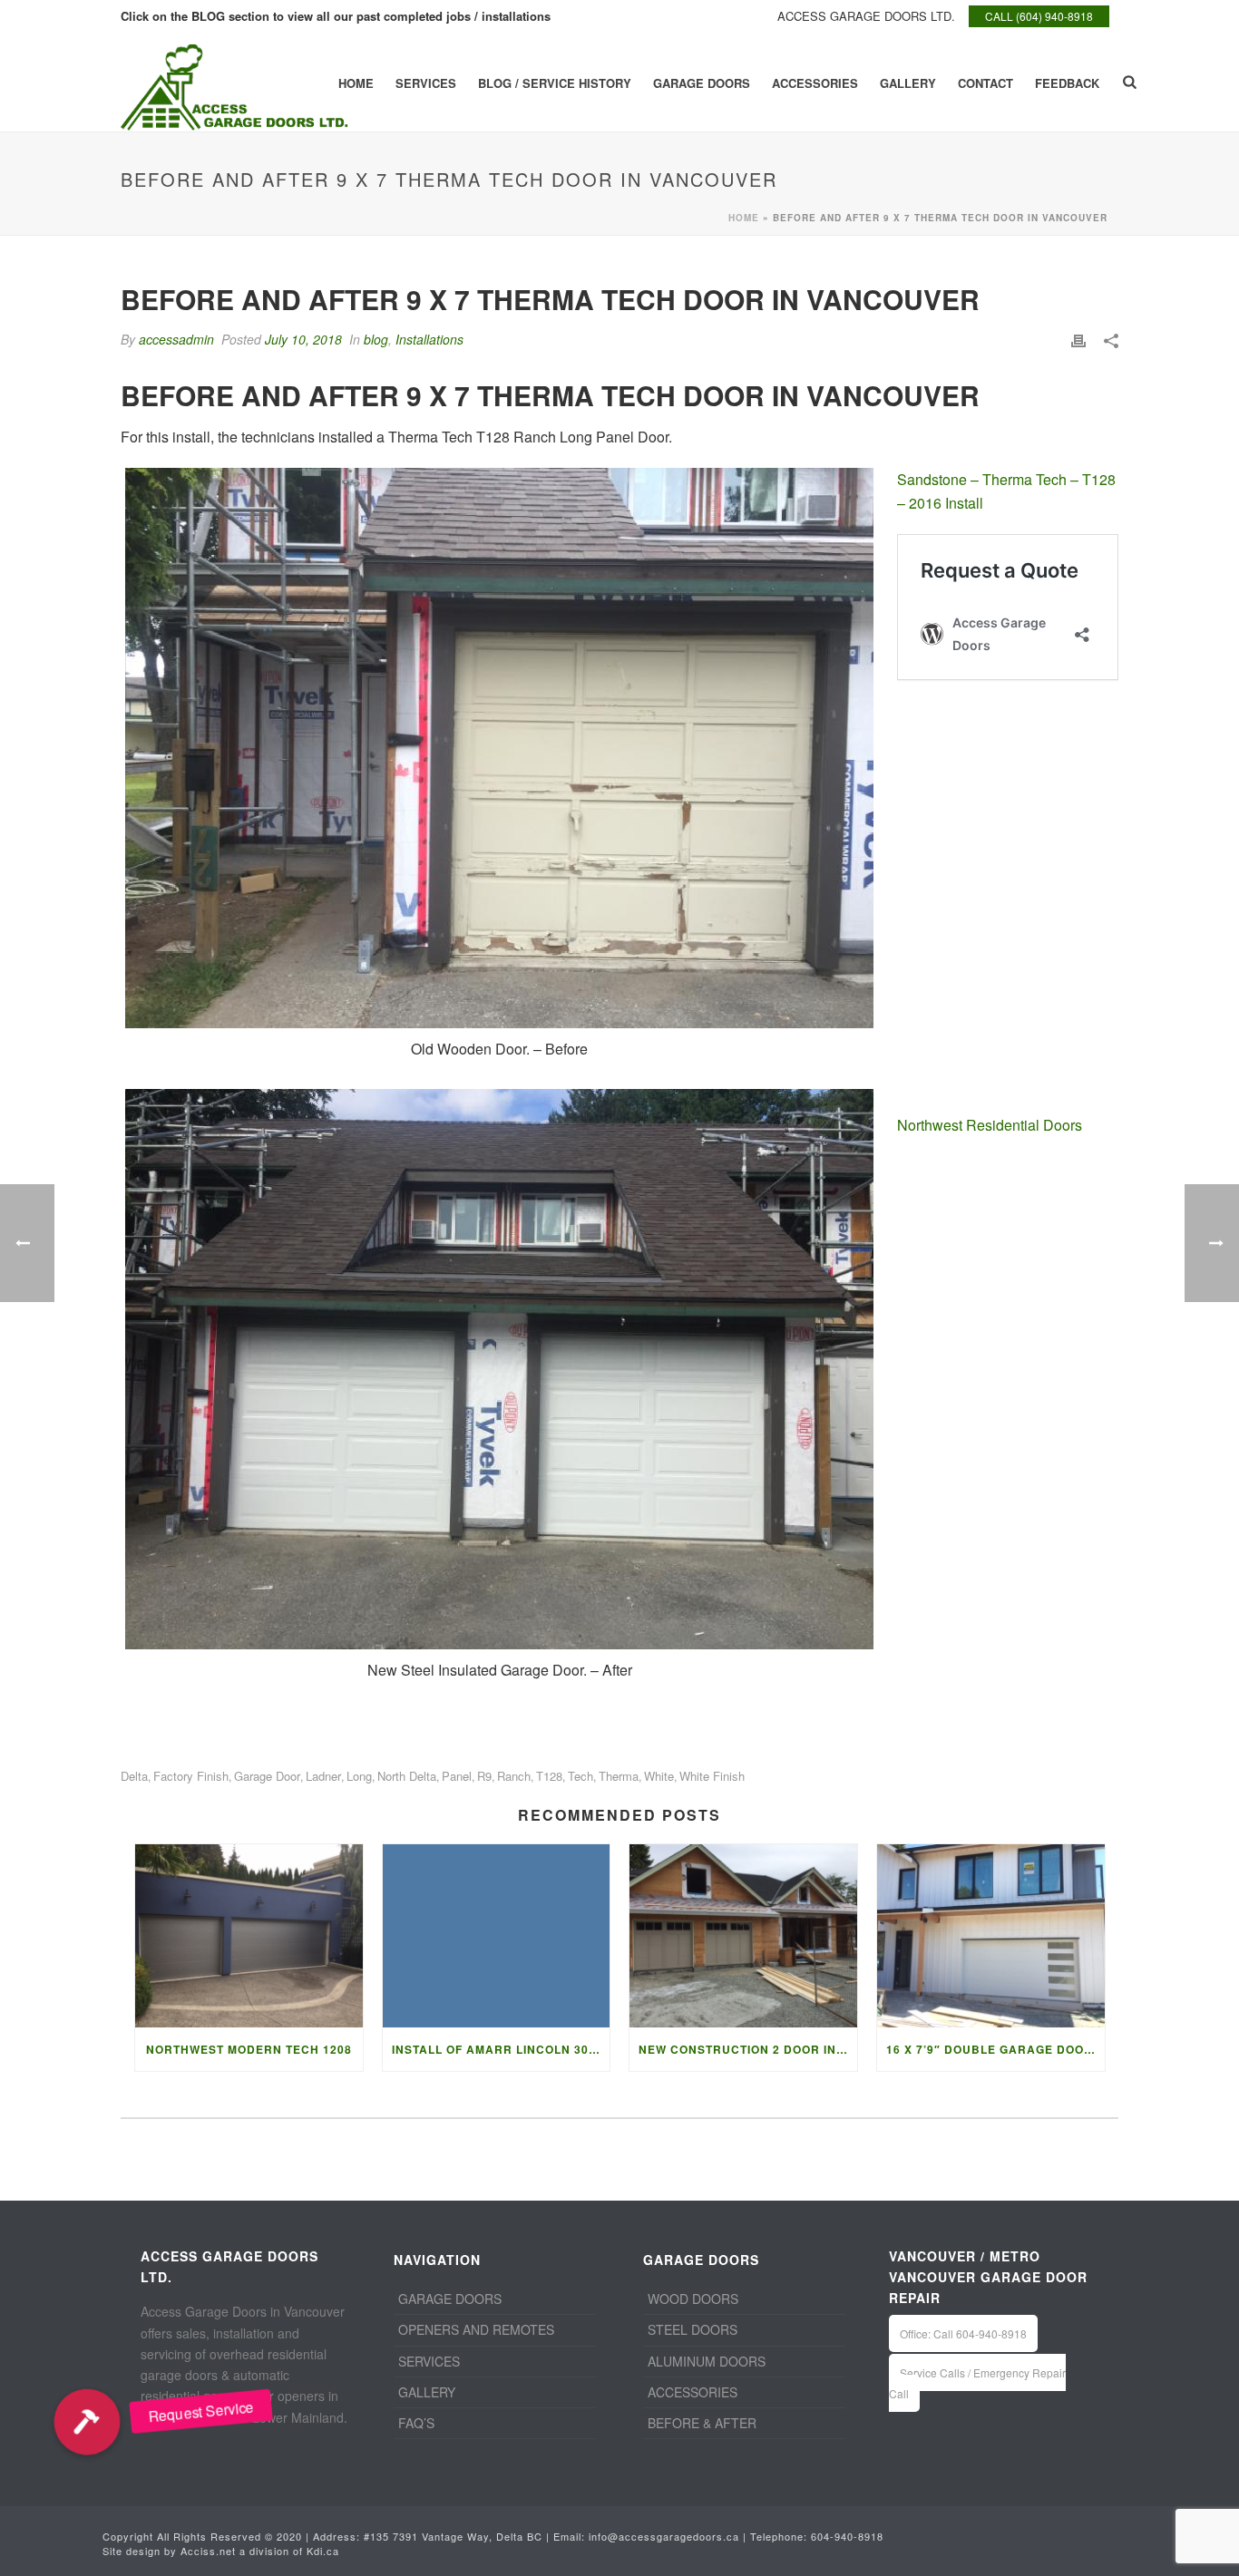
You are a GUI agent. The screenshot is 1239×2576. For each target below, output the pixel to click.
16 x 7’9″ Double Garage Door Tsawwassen (995, 2049)
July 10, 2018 (303, 339)
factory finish (191, 1776)
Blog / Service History (555, 83)
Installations (429, 339)
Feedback (1067, 83)
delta (134, 1776)
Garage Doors (702, 83)
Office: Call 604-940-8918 (963, 2333)
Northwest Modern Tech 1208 (249, 2049)
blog (376, 339)
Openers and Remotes (476, 2329)
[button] (87, 2422)
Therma (619, 1776)
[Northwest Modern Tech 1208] (249, 1935)
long (359, 1776)
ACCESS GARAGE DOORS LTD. (866, 16)
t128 (549, 1776)
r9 (484, 1776)
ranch (514, 1776)
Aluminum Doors (707, 2361)
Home (356, 83)
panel (457, 1776)
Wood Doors (693, 2299)
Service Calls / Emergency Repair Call (977, 2383)
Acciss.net (208, 2551)
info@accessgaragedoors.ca (664, 2536)
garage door (267, 1776)
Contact (985, 83)
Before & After (702, 2423)
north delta (407, 1776)
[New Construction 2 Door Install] (743, 1935)
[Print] (1078, 340)
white (659, 1776)
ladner (323, 1776)
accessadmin (176, 339)
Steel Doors (693, 2329)
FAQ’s (416, 2423)
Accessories (815, 83)
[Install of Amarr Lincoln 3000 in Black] (497, 1935)
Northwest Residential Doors (990, 1125)
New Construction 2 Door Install (748, 2049)
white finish (712, 1776)
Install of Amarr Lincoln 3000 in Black (501, 2049)
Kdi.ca (323, 2551)
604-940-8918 (847, 2536)
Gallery (908, 83)
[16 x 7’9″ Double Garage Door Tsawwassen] (991, 1935)
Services (426, 83)
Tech (580, 1776)
